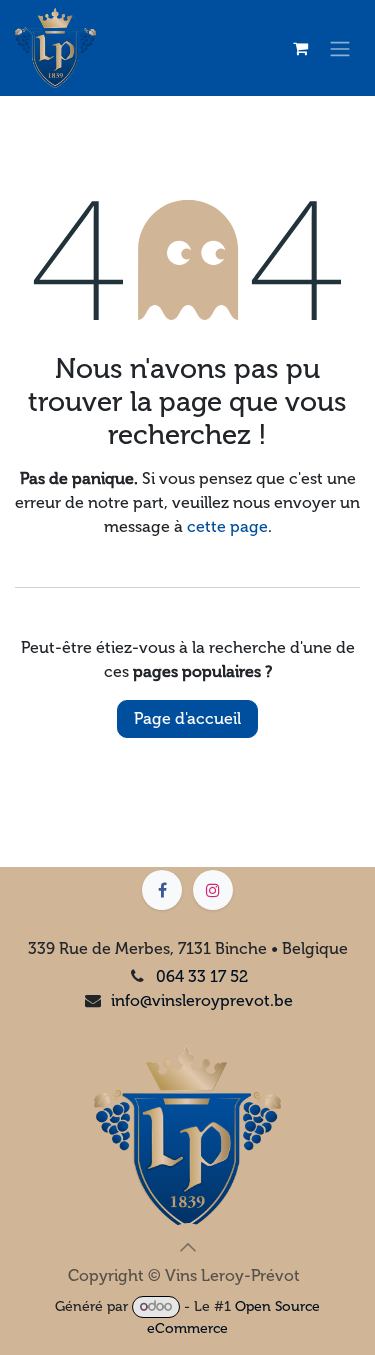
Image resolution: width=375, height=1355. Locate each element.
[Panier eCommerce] (300, 48)
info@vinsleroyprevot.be (202, 1000)
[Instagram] (213, 890)
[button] (188, 1247)
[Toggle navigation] (340, 48)
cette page (227, 526)
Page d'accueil (187, 718)
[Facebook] (162, 890)
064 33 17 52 (202, 976)
